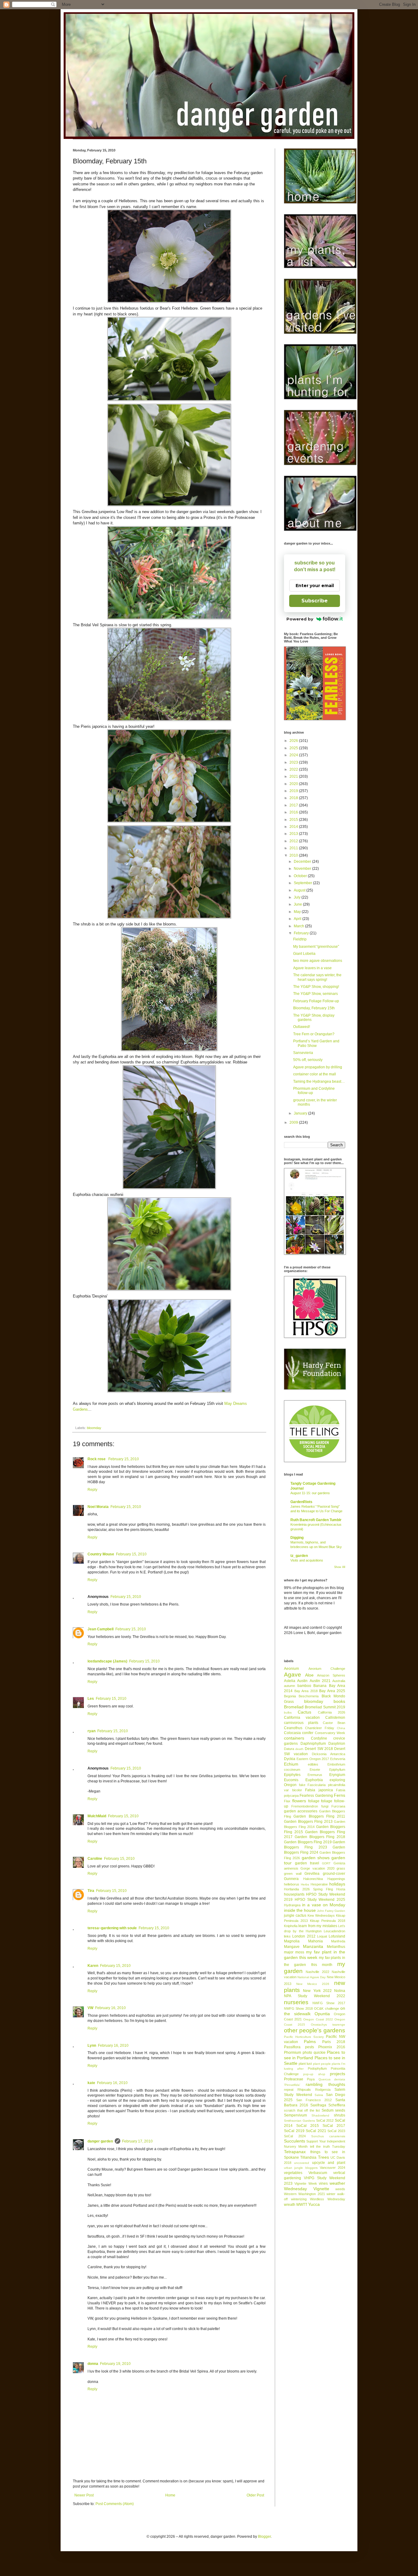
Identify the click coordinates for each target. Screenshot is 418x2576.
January (301, 1113)
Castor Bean (334, 1723)
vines (323, 2183)
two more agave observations (318, 961)
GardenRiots (301, 1502)
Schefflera (337, 2105)
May (298, 912)
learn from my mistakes (318, 1926)
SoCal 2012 (325, 2120)
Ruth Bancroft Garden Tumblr (316, 1520)
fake (302, 1785)
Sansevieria (303, 1053)
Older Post (255, 2495)
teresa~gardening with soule (112, 1928)
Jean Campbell (101, 1629)
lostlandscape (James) (107, 1661)
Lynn (92, 2046)
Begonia (290, 1696)
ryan (91, 1731)
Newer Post (84, 2495)
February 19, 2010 (115, 2364)
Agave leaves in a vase (312, 968)
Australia (339, 1681)
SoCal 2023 (336, 2131)
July (298, 897)
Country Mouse (101, 1554)
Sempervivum (295, 2115)
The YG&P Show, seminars (315, 994)
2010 (294, 855)
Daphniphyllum (313, 1744)
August (300, 890)
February (302, 933)
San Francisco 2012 (314, 2100)
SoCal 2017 (334, 2126)
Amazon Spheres (331, 1675)
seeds (340, 2110)
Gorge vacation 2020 (317, 1868)
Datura (289, 1749)
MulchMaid (97, 1816)
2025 (294, 748)
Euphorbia (314, 1780)
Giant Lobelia (304, 954)
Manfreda (338, 1941)
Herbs (305, 1884)
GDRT (326, 1863)
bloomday (94, 1428)
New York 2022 (317, 1991)
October (301, 876)
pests (310, 2047)
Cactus (304, 1712)
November (303, 869)
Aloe (309, 1675)
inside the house (300, 1910)
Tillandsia (308, 2157)
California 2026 (332, 1712)
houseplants (294, 1894)
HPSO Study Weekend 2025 (320, 1900)
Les (91, 1699)
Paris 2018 (334, 2042)
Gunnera (291, 1879)
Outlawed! (302, 1027)
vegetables (293, 2173)
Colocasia (292, 1733)
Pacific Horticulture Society (304, 2037)
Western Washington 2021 (304, 2194)
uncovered (302, 2163)
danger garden (100, 2141)
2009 (294, 1122)
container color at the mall (315, 1074)
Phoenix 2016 (332, 2047)
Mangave (292, 1947)
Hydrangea (292, 1905)
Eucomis (291, 1780)
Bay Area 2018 (306, 1691)
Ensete (315, 1770)
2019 (294, 791)
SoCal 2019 (294, 2131)
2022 (294, 769)
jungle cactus (295, 1915)
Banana (320, 1686)
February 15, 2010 (124, 1459)
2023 (294, 762)
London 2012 (304, 1936)
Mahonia (315, 1941)
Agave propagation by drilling (318, 1067)
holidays (337, 1884)
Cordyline (319, 1738)
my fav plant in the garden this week (315, 1955)
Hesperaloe (319, 1884)
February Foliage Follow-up (316, 1001)
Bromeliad (294, 1707)
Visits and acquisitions (307, 1560)
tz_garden (299, 1556)
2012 (294, 841)
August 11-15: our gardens (310, 1493)
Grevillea (312, 1874)
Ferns (340, 1795)
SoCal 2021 (316, 2131)
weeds (340, 2189)
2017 (294, 805)
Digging (297, 1538)
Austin (302, 1681)
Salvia (319, 2095)
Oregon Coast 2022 (318, 2019)
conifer (308, 1733)
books (339, 1701)
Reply (92, 1490)
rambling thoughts (325, 2084)
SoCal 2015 (308, 2126)
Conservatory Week (330, 1733)
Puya (311, 2079)
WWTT (302, 2205)
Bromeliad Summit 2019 (325, 1707)
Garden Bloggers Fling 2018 (320, 1837)
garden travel (307, 1863)
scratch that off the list (302, 2110)
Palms (310, 2042)
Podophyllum (317, 2068)
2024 (294, 755)
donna (93, 2364)
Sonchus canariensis (328, 2136)
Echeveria (338, 1759)
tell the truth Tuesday (328, 2146)
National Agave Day (312, 1977)
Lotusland (337, 1936)
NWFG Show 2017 (329, 2003)
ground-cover (334, 1874)
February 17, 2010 (137, 2141)
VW (90, 2008)
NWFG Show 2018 (298, 2008)
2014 (294, 827)
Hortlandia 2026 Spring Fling (308, 1889)
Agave (293, 1675)
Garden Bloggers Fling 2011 (319, 1816)
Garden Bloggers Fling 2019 (308, 1842)
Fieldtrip (300, 939)
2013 (294, 834)
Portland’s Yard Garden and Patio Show (316, 1043)
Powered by (300, 619)
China (341, 1728)
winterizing (299, 2199)
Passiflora (292, 2047)
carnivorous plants (301, 1723)
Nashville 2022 (317, 1972)
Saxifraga (318, 2105)
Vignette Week (306, 2183)
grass (341, 1868)
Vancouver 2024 (332, 2168)
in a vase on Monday (324, 1905)
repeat (289, 2090)
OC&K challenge (326, 2008)
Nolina (340, 1991)
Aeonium (291, 1669)
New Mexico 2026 (313, 1984)
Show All (340, 1567)
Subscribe (315, 601)
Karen (93, 1966)
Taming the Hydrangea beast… (319, 1081)
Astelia (290, 1681)
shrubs (340, 2115)
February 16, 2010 (110, 2008)
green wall (293, 1874)
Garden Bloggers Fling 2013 (308, 1822)
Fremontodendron (305, 1806)
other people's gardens (315, 2030)
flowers (299, 1801)
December (303, 862)
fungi (325, 1806)
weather (337, 2183)
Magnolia (292, 1941)
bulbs (288, 1712)
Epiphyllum (337, 1770)
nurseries (296, 2002)
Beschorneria (309, 1696)
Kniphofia (291, 1926)
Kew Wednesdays (321, 1915)
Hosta (341, 1889)
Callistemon (335, 1718)
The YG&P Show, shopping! (316, 987)
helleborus (292, 1884)
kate (91, 2083)
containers (294, 1738)
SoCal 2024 (295, 2136)
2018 (294, 798)
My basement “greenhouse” (316, 947)
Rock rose (97, 1459)
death (299, 1749)
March (299, 926)
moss (300, 1952)
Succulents (295, 2141)
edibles (313, 1764)
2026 (294, 741)
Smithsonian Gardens (299, 2121)
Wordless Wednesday (328, 2199)
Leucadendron (334, 1931)
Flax (287, 1801)
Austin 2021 (320, 1681)
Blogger (264, 2537)
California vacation (302, 1718)
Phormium (293, 2053)
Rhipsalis (304, 2090)
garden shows (316, 1858)
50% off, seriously (308, 1060)
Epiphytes (292, 1775)
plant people (322, 2064)
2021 (294, 776)
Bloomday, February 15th (314, 1008)
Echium (291, 1764)
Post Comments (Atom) (115, 2504)
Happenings (336, 1879)
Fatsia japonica (319, 1790)
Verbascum (318, 2173)
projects (338, 2074)
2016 (294, 812)
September (303, 883)
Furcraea (338, 1806)
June (298, 904)
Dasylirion (337, 1744)
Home (170, 2495)
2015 (294, 820)
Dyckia (290, 1759)
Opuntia (322, 2014)
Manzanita (313, 1946)
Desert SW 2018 (319, 1749)
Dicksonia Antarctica (328, 1754)
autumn (289, 1686)
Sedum (328, 2110)
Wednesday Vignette (307, 2189)
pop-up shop (314, 2074)
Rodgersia (323, 2090)
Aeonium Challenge (327, 1669)
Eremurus (315, 1775)
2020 (294, 784)
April (298, 919)
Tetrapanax (295, 2152)
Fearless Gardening (316, 1796)
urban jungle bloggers (301, 2168)
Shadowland (320, 2115)
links (287, 1936)
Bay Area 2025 (332, 1691)
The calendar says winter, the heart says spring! (317, 977)
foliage (314, 1801)
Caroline (95, 1859)
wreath (290, 2205)
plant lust (305, 2064)
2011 (294, 848)
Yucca (314, 2204)
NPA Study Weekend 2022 (315, 1996)
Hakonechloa (313, 1879)
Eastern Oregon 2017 (313, 1759)
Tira (91, 1891)
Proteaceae (294, 2079)
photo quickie (314, 2053)
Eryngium (337, 1775)
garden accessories (301, 1811)
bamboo (304, 1686)
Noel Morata (98, 1507)
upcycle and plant (329, 2163)
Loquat (322, 1936)
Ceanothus (293, 1728)
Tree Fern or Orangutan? (314, 1034)
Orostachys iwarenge (328, 2025)
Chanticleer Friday (320, 1728)
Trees (323, 2157)
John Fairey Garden (331, 1911)
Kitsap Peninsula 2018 (328, 1921)
